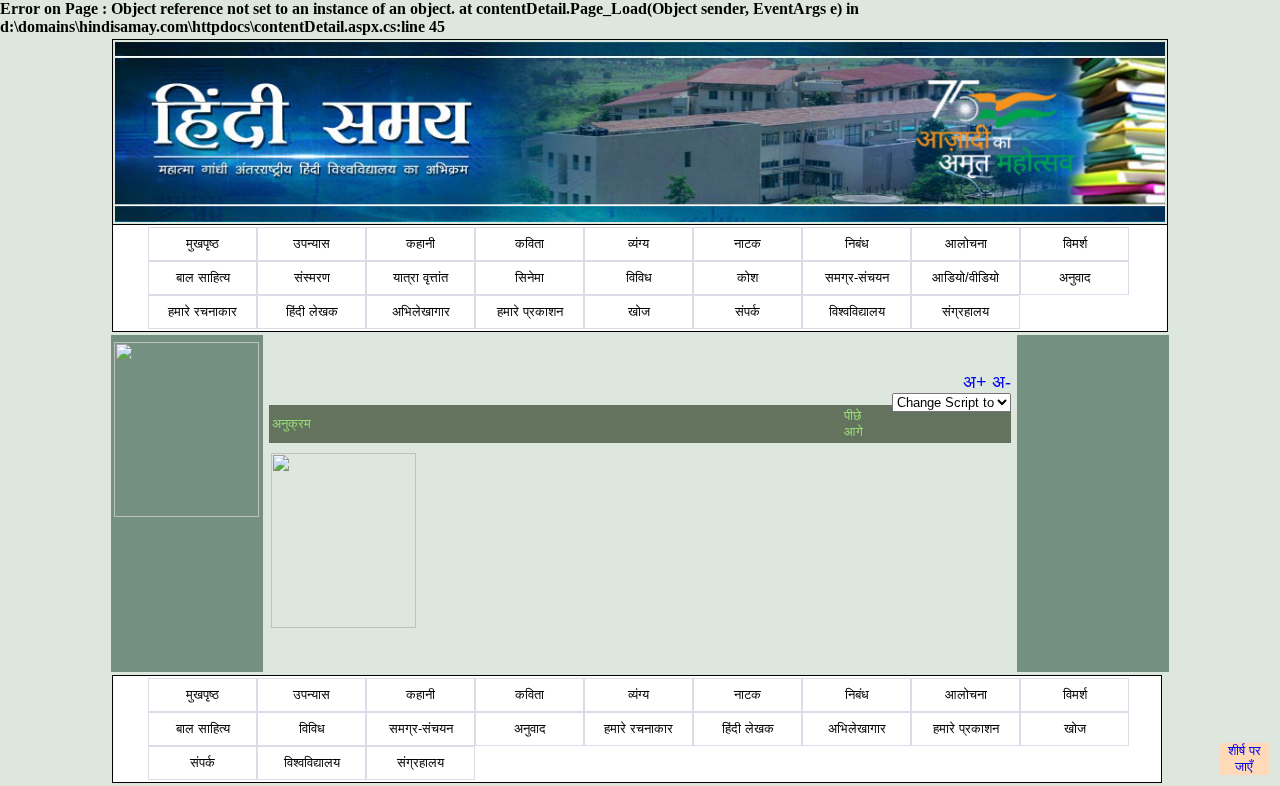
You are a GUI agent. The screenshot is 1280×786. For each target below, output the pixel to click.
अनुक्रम (291, 423)
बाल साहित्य (203, 277)
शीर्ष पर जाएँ (1244, 758)
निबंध (857, 243)
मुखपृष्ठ (202, 243)
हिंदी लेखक (312, 311)
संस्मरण (312, 277)
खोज (639, 311)
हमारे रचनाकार (202, 311)
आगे (853, 431)
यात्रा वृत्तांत (420, 277)
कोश (747, 277)
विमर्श (1075, 243)
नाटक (747, 243)
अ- (1001, 382)
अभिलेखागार (421, 311)
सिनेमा (529, 277)
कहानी (420, 243)
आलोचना (966, 243)
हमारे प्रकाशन (530, 311)
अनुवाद (1075, 277)
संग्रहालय (965, 311)
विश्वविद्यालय (857, 311)
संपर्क (747, 311)
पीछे (854, 415)
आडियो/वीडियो (965, 277)
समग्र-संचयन (857, 277)
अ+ (975, 382)
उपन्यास (311, 243)
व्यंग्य (638, 243)
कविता (529, 243)
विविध (639, 277)
